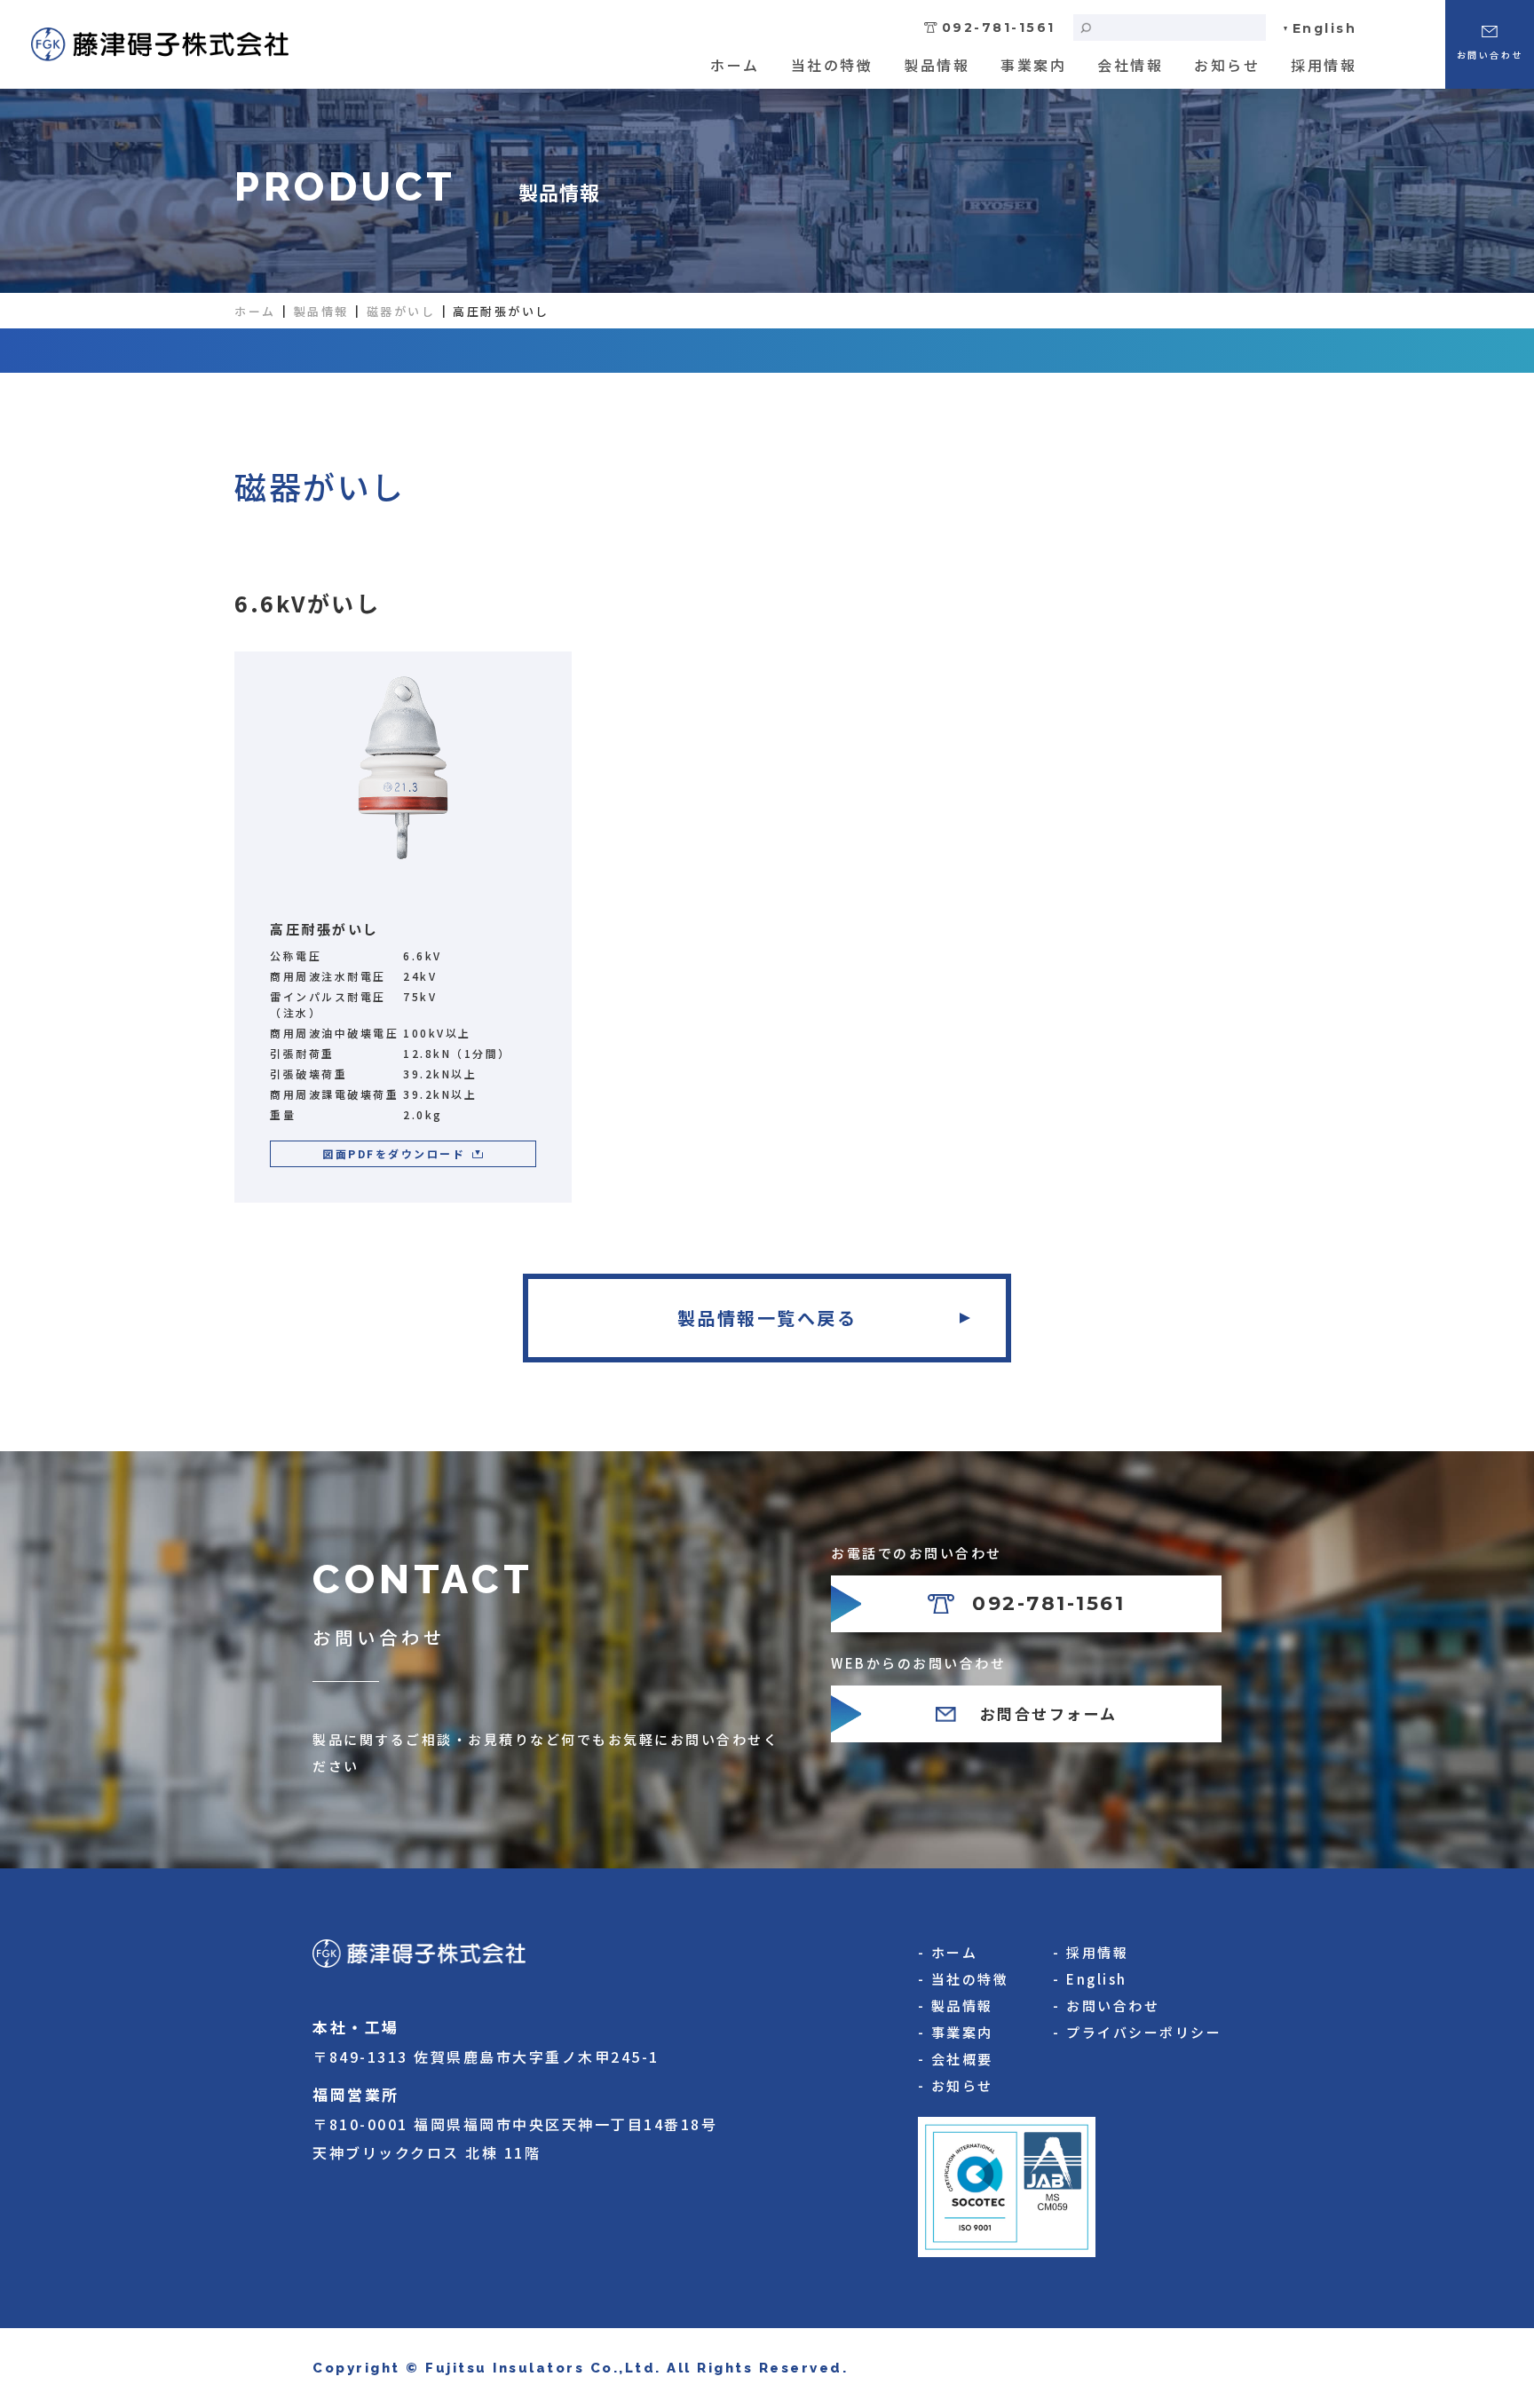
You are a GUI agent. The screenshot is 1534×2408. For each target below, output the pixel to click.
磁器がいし (401, 311)
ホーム (735, 65)
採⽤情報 (1324, 65)
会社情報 (1130, 65)
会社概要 (962, 2059)
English (1325, 28)
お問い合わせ (1113, 2005)
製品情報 (937, 65)
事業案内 (1033, 65)
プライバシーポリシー (1144, 2032)
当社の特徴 (832, 65)
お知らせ (1227, 65)
